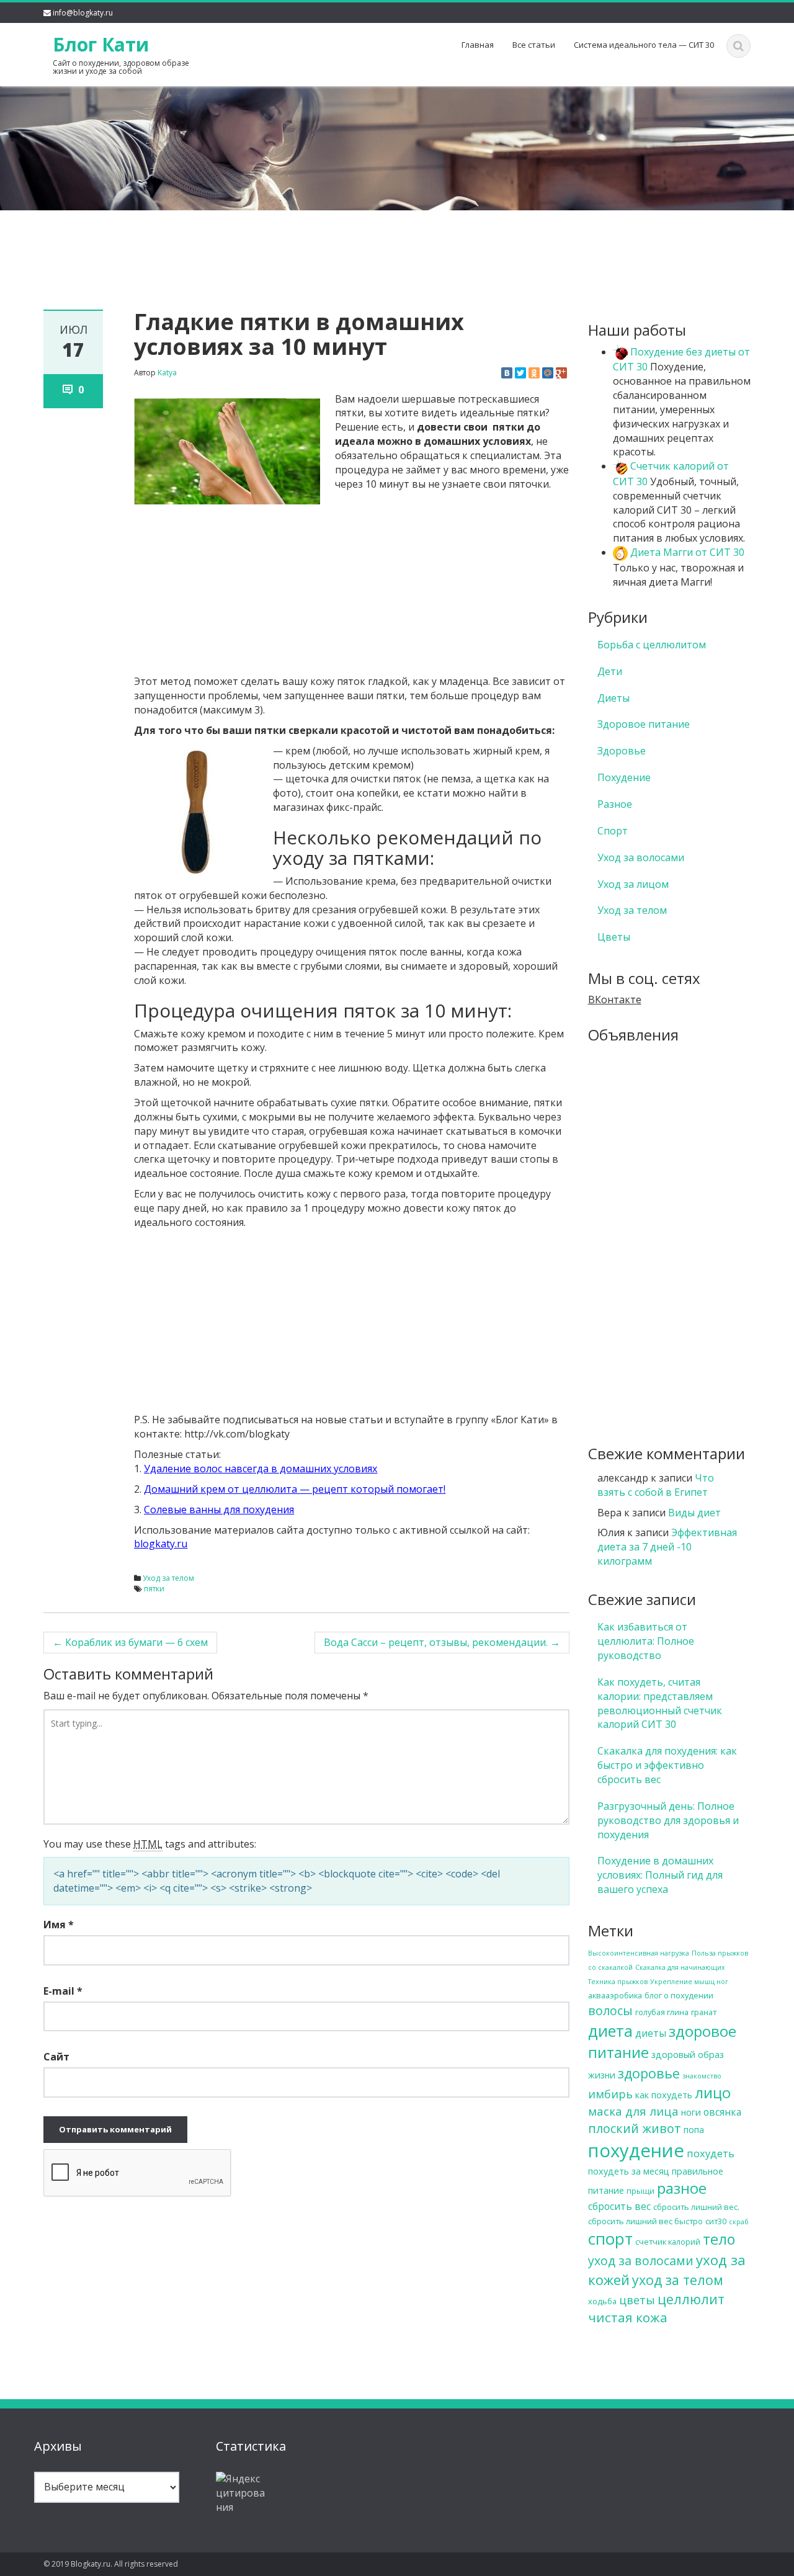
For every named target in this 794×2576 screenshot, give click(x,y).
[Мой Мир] (548, 373)
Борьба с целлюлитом (652, 645)
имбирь (610, 2094)
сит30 (716, 2221)
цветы (637, 2300)
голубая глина (662, 2012)
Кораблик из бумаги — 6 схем (130, 1642)
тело (719, 2239)
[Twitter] (520, 373)
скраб (739, 2222)
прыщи (640, 2191)
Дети (610, 671)
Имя (59, 1925)
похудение (636, 2150)
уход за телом (678, 2280)
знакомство (702, 2076)
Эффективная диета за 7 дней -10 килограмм (667, 1547)
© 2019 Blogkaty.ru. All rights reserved (111, 2564)
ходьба (602, 2301)
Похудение (624, 777)
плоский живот (635, 2128)
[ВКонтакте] (507, 373)
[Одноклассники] (534, 373)
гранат (704, 2012)
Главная (478, 45)
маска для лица (633, 2111)
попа (694, 2130)
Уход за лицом (633, 884)
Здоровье (622, 751)
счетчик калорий (668, 2242)
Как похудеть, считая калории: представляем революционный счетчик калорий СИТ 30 (660, 1703)
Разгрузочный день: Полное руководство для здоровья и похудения (668, 1820)
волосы (610, 2010)
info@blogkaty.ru (83, 13)
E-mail (63, 1991)
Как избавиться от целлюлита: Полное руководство (646, 1641)
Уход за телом (168, 1578)
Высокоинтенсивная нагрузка (639, 1953)
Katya (167, 373)
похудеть (711, 2153)
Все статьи (534, 45)
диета (610, 2031)
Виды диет (694, 1513)
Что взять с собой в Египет (656, 1485)
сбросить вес (619, 2206)
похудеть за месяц (629, 2171)
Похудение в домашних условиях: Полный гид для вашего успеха (660, 1875)
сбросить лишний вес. (696, 2207)
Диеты (613, 698)
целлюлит (691, 2299)
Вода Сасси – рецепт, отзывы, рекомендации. (442, 1642)
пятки (154, 1589)
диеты (651, 2033)
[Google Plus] (561, 373)
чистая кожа (628, 2317)
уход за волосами (641, 2261)
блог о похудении (679, 1995)
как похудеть (664, 2095)
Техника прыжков (618, 1982)
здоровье (649, 2073)
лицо (713, 2093)
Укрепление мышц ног (689, 1982)
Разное (615, 804)
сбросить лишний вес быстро (645, 2221)
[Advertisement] (397, 239)
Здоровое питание (644, 724)
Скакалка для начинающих (680, 1967)
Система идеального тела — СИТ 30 (644, 45)
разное (682, 2188)
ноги (691, 2112)
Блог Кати (101, 44)
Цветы (614, 937)
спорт (610, 2238)
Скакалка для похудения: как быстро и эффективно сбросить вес (667, 1765)
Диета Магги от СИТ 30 (686, 552)
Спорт (613, 831)
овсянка (722, 2112)
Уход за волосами (641, 857)
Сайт (56, 2057)
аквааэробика (615, 1995)
